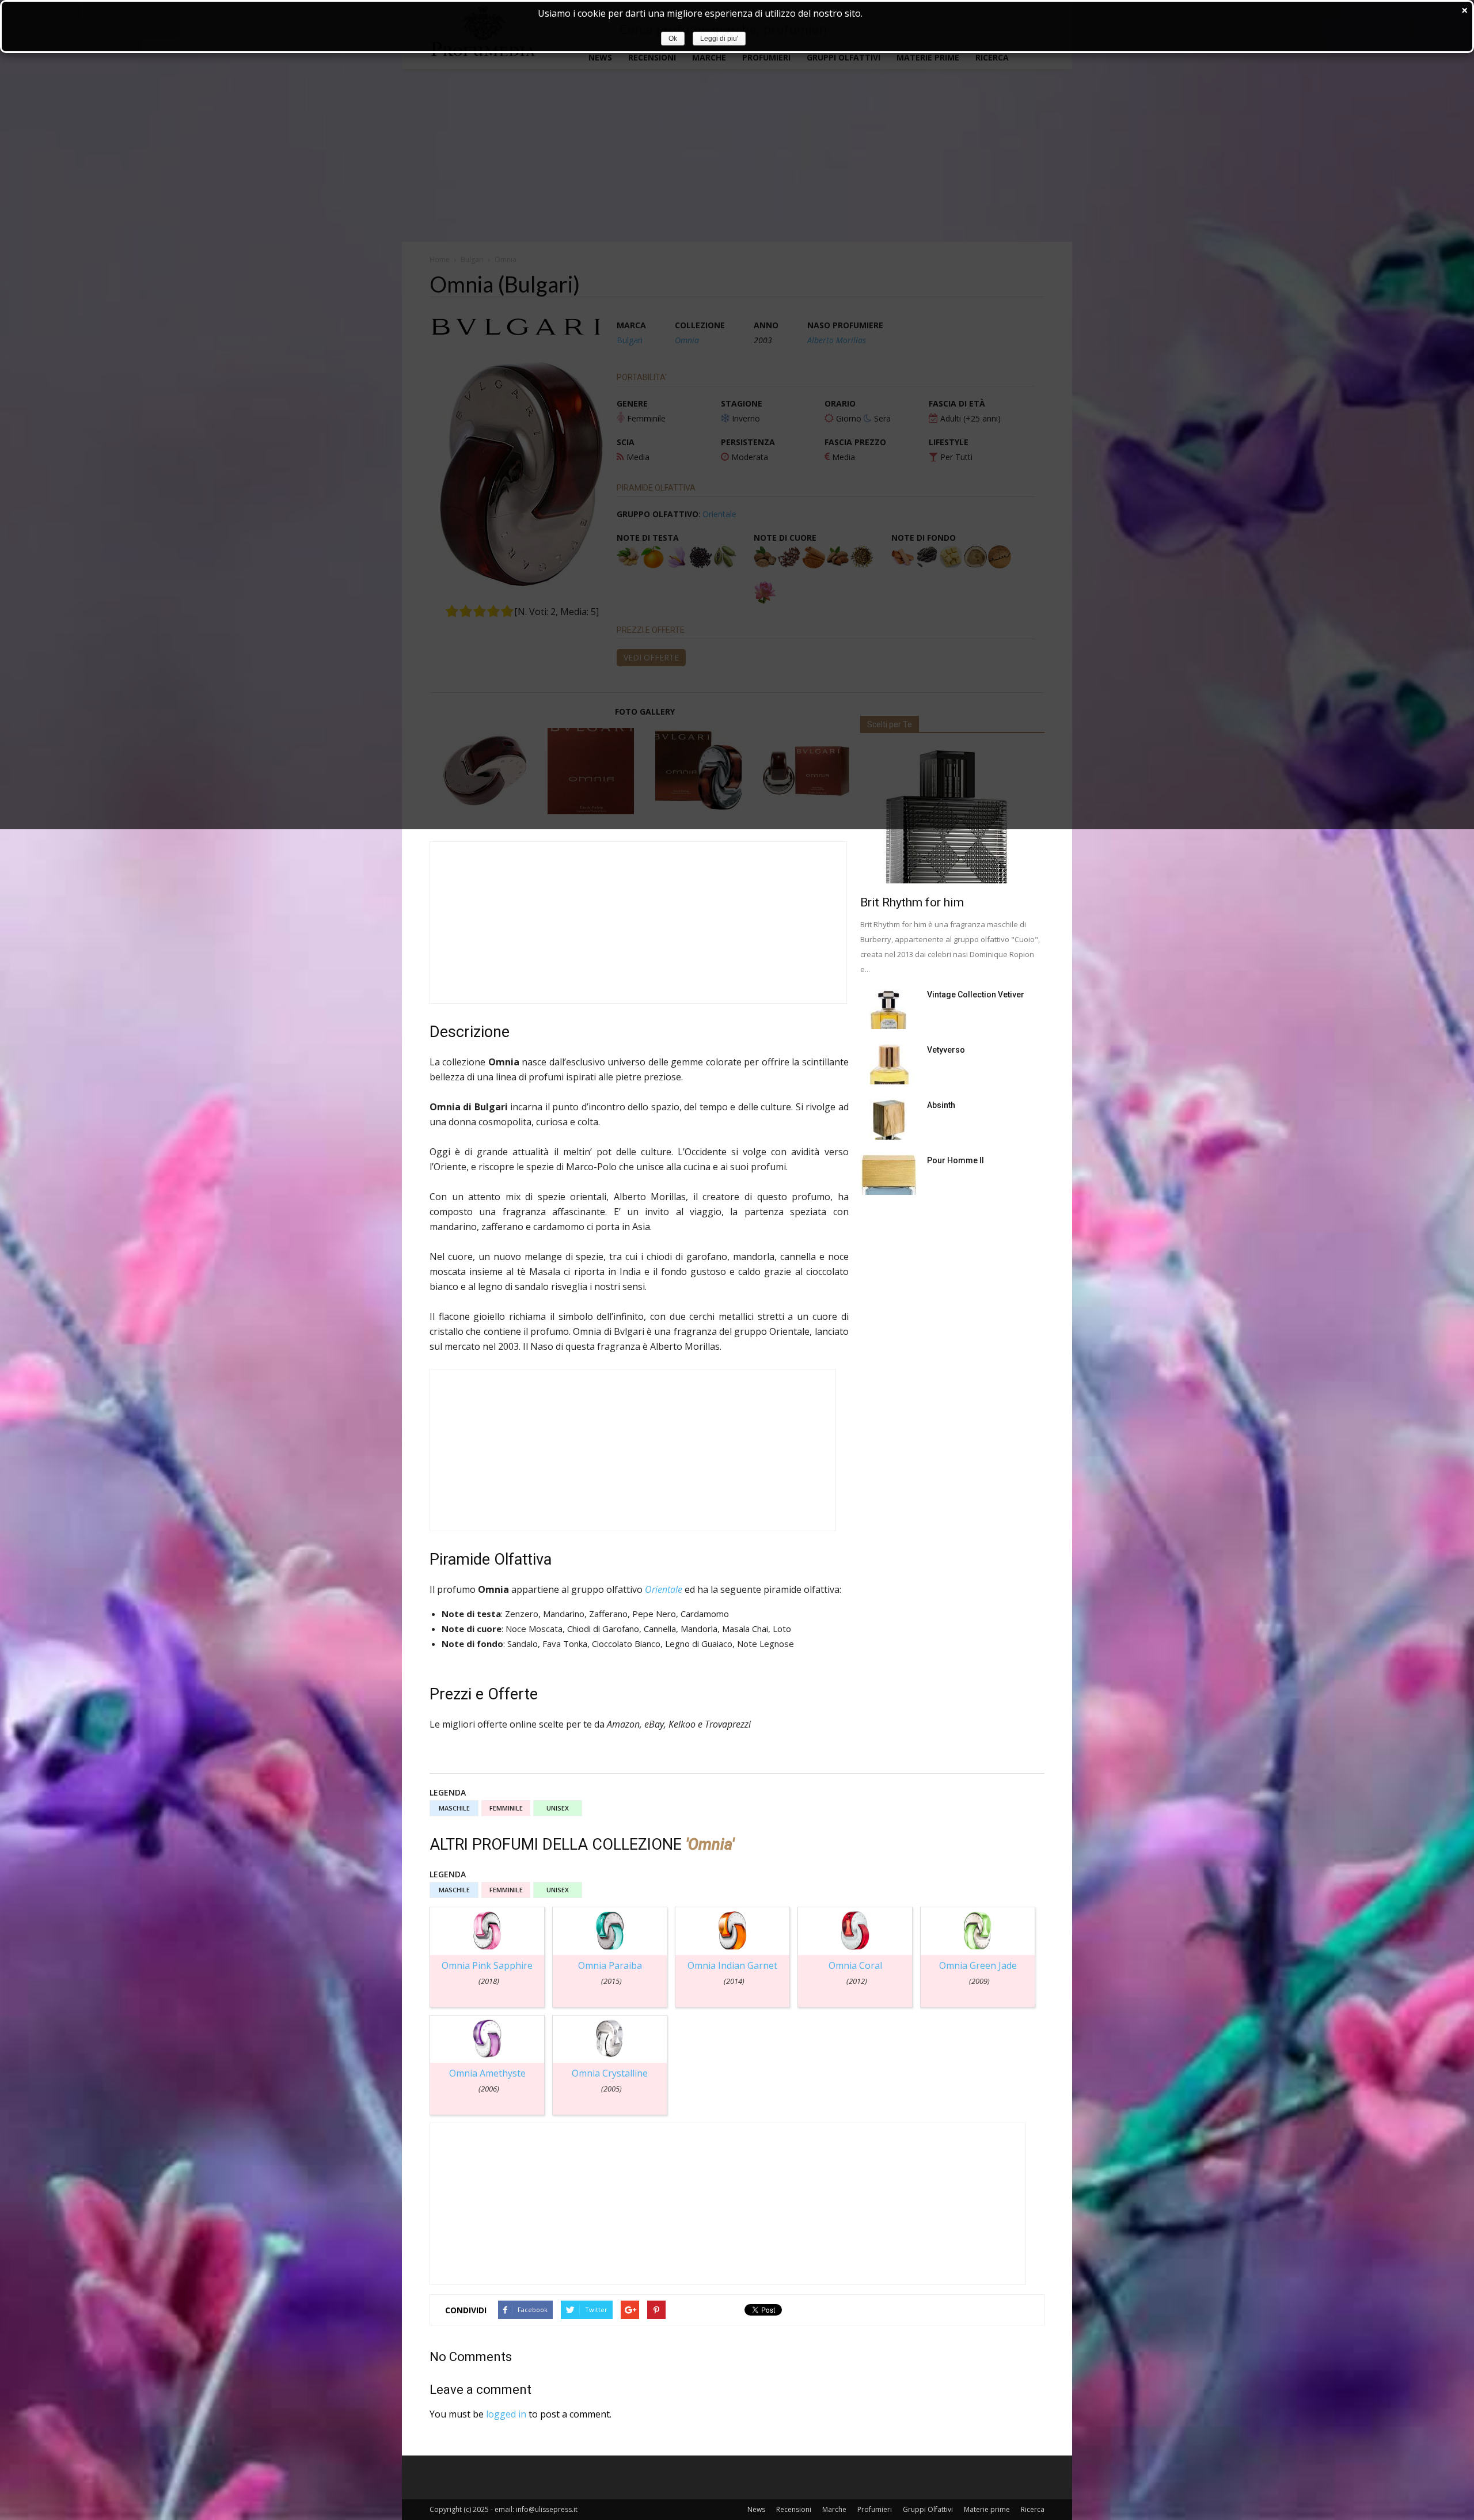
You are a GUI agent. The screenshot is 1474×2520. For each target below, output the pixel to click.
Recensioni (794, 2509)
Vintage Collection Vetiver (976, 995)
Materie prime (987, 2509)
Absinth (941, 1105)
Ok (673, 39)
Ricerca (1033, 2509)
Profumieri (875, 2509)
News (756, 2509)
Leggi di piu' (719, 39)
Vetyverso (946, 1050)
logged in (506, 2414)
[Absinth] (889, 1119)
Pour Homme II (956, 1160)
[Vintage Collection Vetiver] (889, 1009)
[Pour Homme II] (889, 1175)
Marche (834, 2509)
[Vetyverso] (889, 1064)
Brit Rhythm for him (912, 902)
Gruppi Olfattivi (928, 2509)
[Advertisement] (638, 923)
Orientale (664, 1589)
